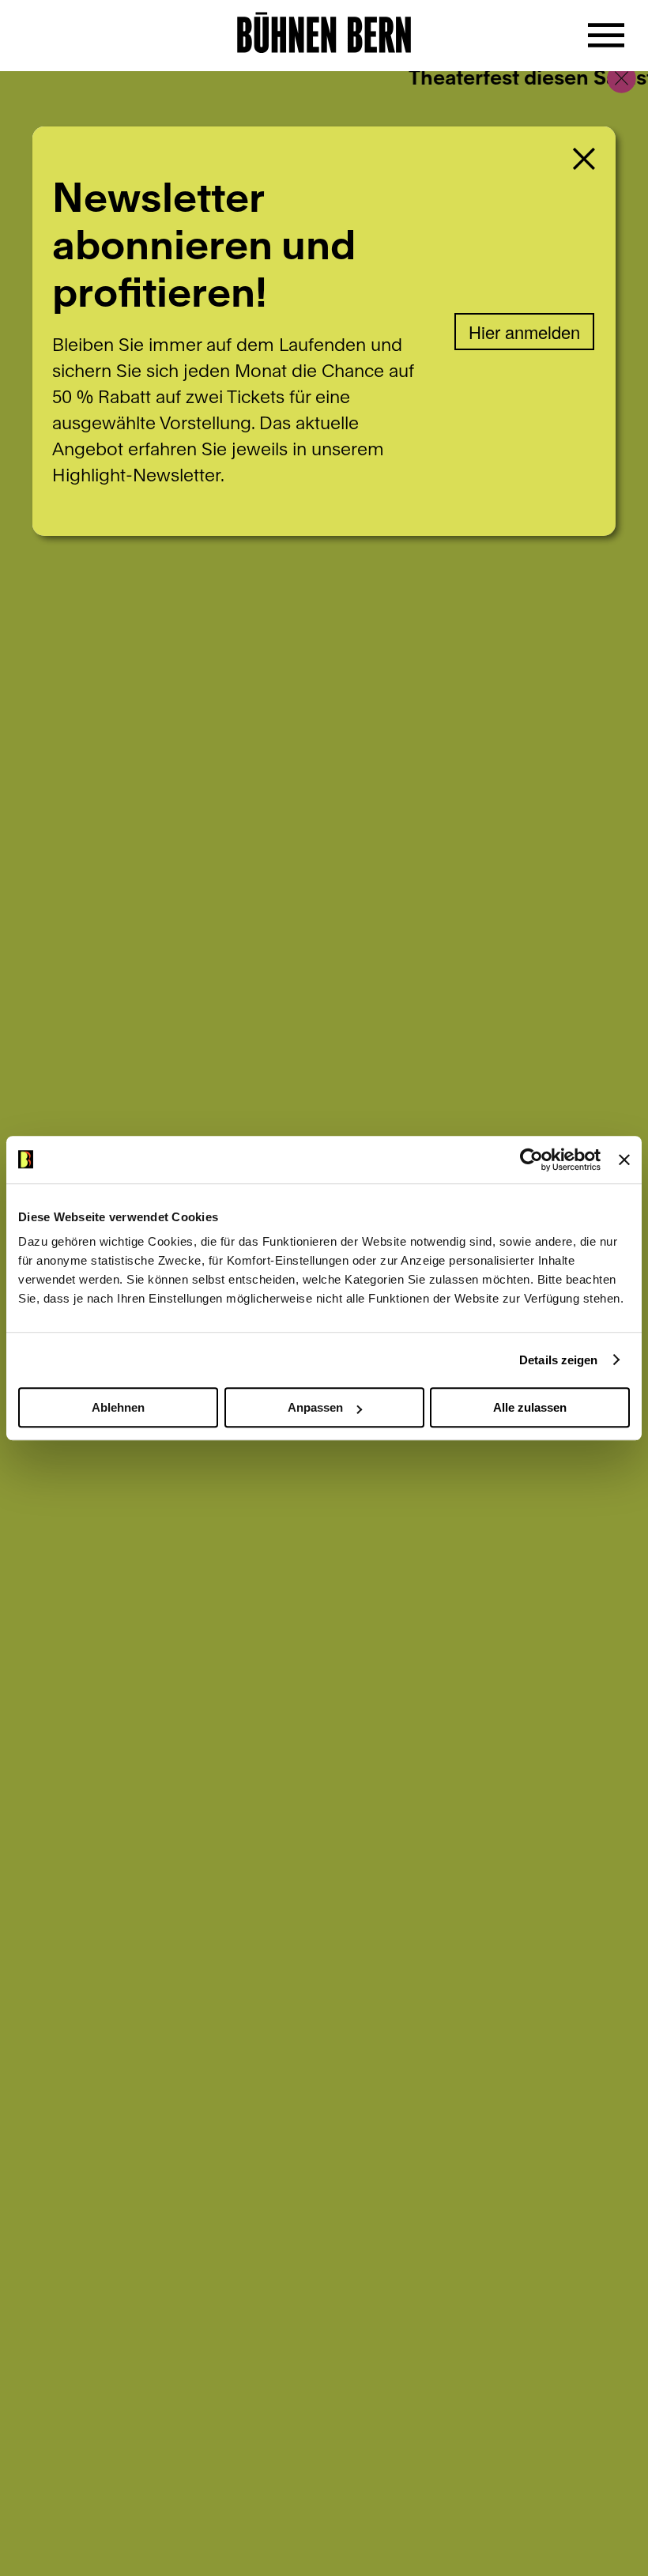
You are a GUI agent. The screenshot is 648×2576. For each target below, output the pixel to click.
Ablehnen (118, 1407)
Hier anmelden (524, 332)
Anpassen (315, 1407)
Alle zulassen (530, 1407)
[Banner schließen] (624, 1160)
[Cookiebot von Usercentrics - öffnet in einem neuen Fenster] (531, 1160)
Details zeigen (558, 1360)
